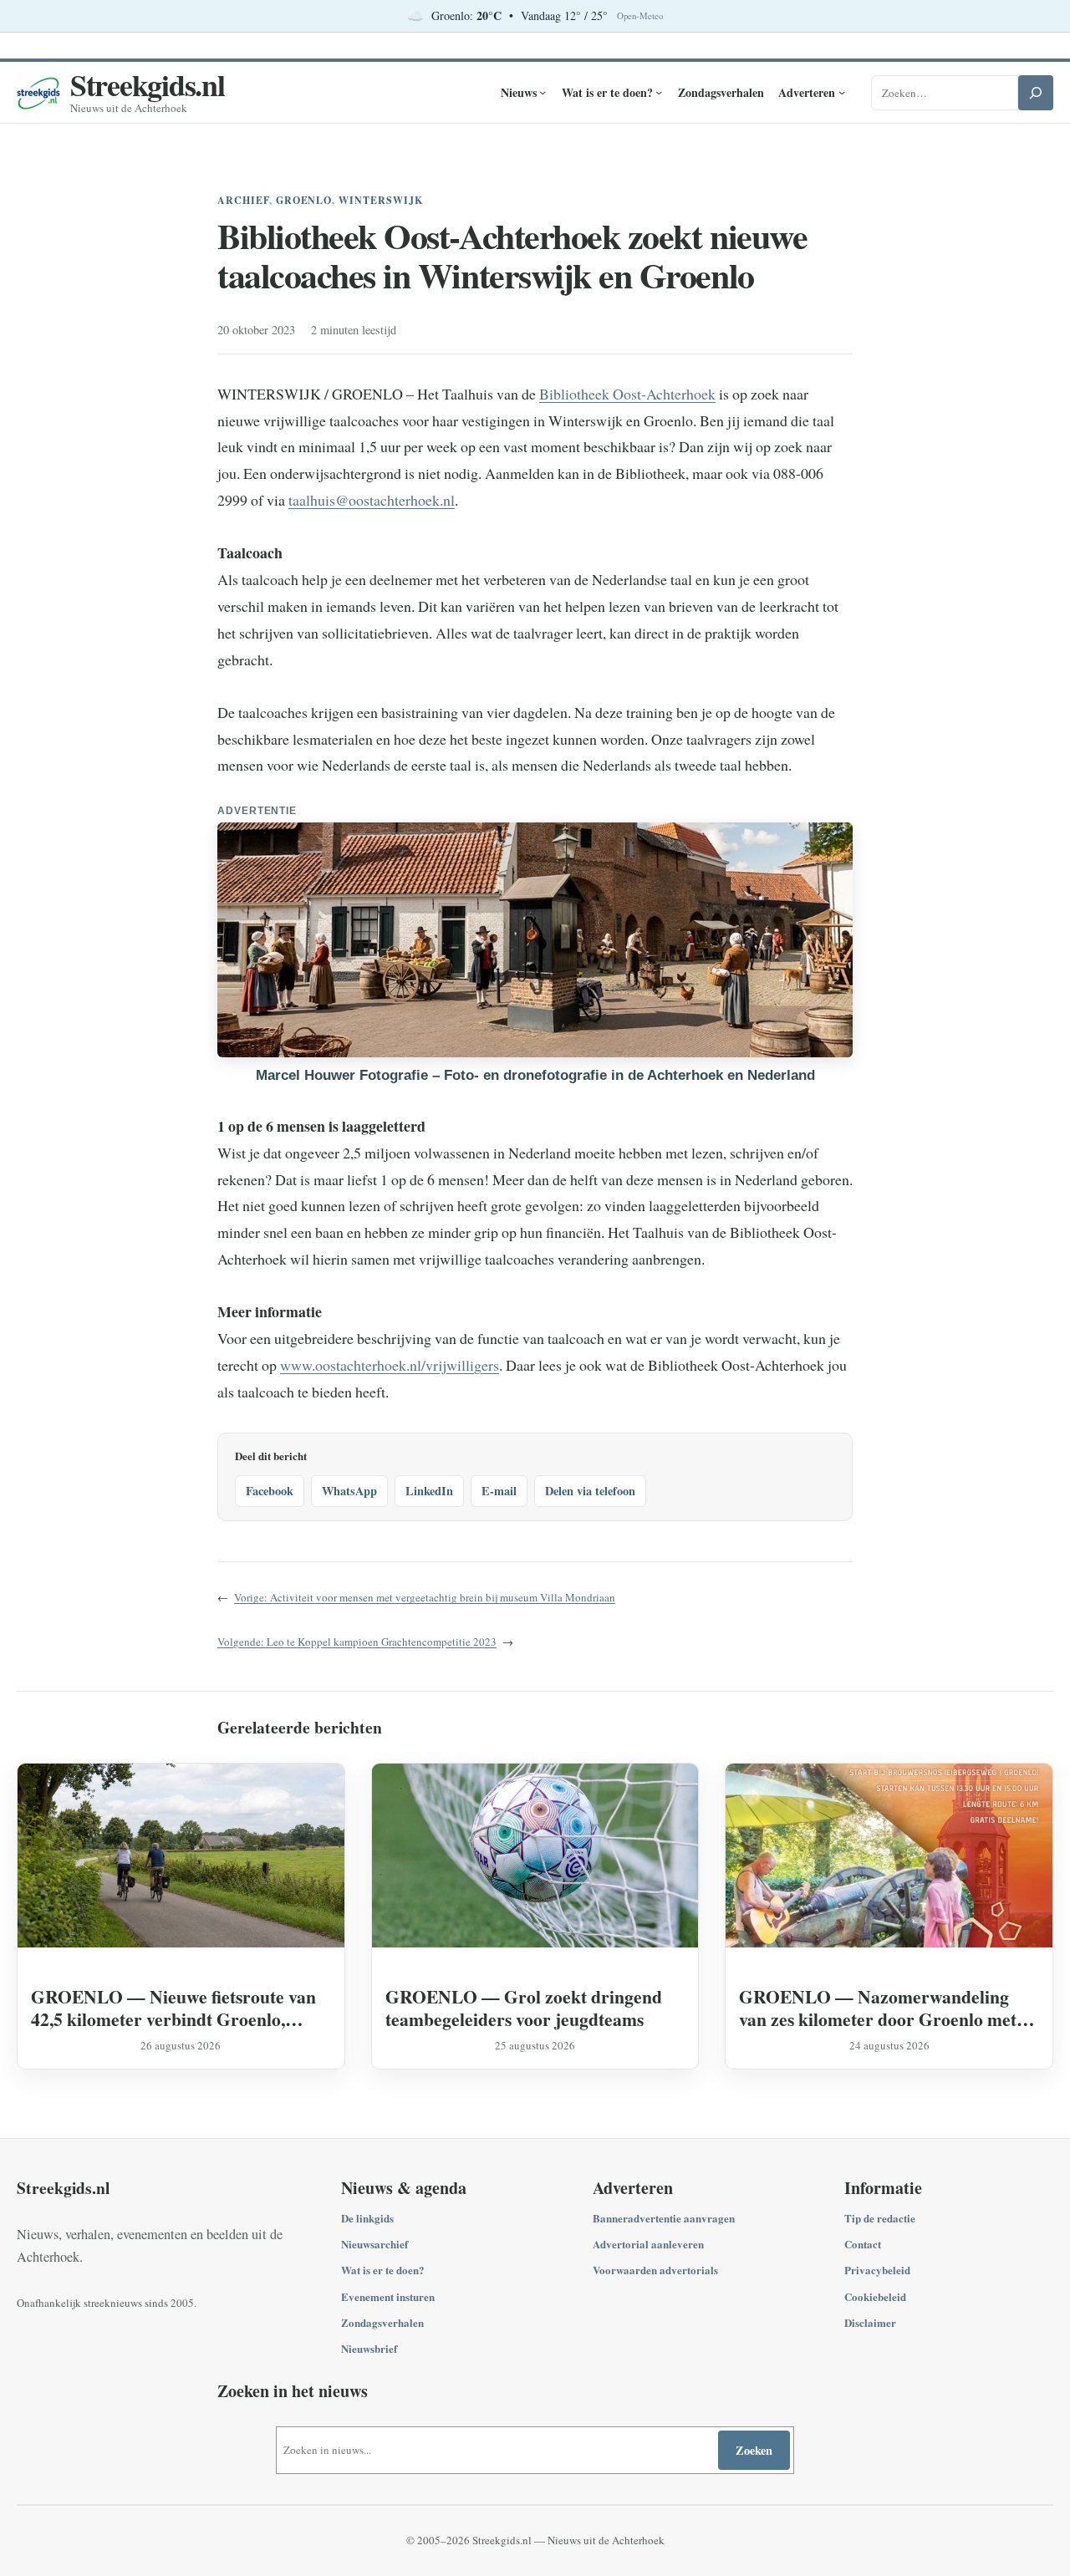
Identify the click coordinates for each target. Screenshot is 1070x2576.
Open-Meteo (640, 16)
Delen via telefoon (590, 1491)
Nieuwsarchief (374, 2244)
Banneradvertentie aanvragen (664, 2218)
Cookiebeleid (875, 2296)
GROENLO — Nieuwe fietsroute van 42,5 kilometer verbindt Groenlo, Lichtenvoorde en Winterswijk (173, 2008)
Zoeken (754, 2450)
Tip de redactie (880, 2218)
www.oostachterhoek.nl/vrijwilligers (390, 1365)
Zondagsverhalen (382, 2322)
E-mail (499, 1491)
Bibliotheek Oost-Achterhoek (627, 394)
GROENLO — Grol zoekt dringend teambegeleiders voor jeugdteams (524, 2008)
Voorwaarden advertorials (655, 2270)
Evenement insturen (388, 2296)
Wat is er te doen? (383, 2270)
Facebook (270, 1491)
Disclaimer (870, 2322)
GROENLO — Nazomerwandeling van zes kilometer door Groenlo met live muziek (878, 2008)
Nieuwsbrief (369, 2348)
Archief (243, 200)
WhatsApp (349, 1491)
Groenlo (304, 200)
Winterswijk (381, 200)
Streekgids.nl (148, 84)
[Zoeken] (1036, 93)
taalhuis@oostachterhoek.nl (372, 500)
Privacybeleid (877, 2270)
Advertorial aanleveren (648, 2244)
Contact (863, 2244)
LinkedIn (429, 1491)
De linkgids (367, 2218)
